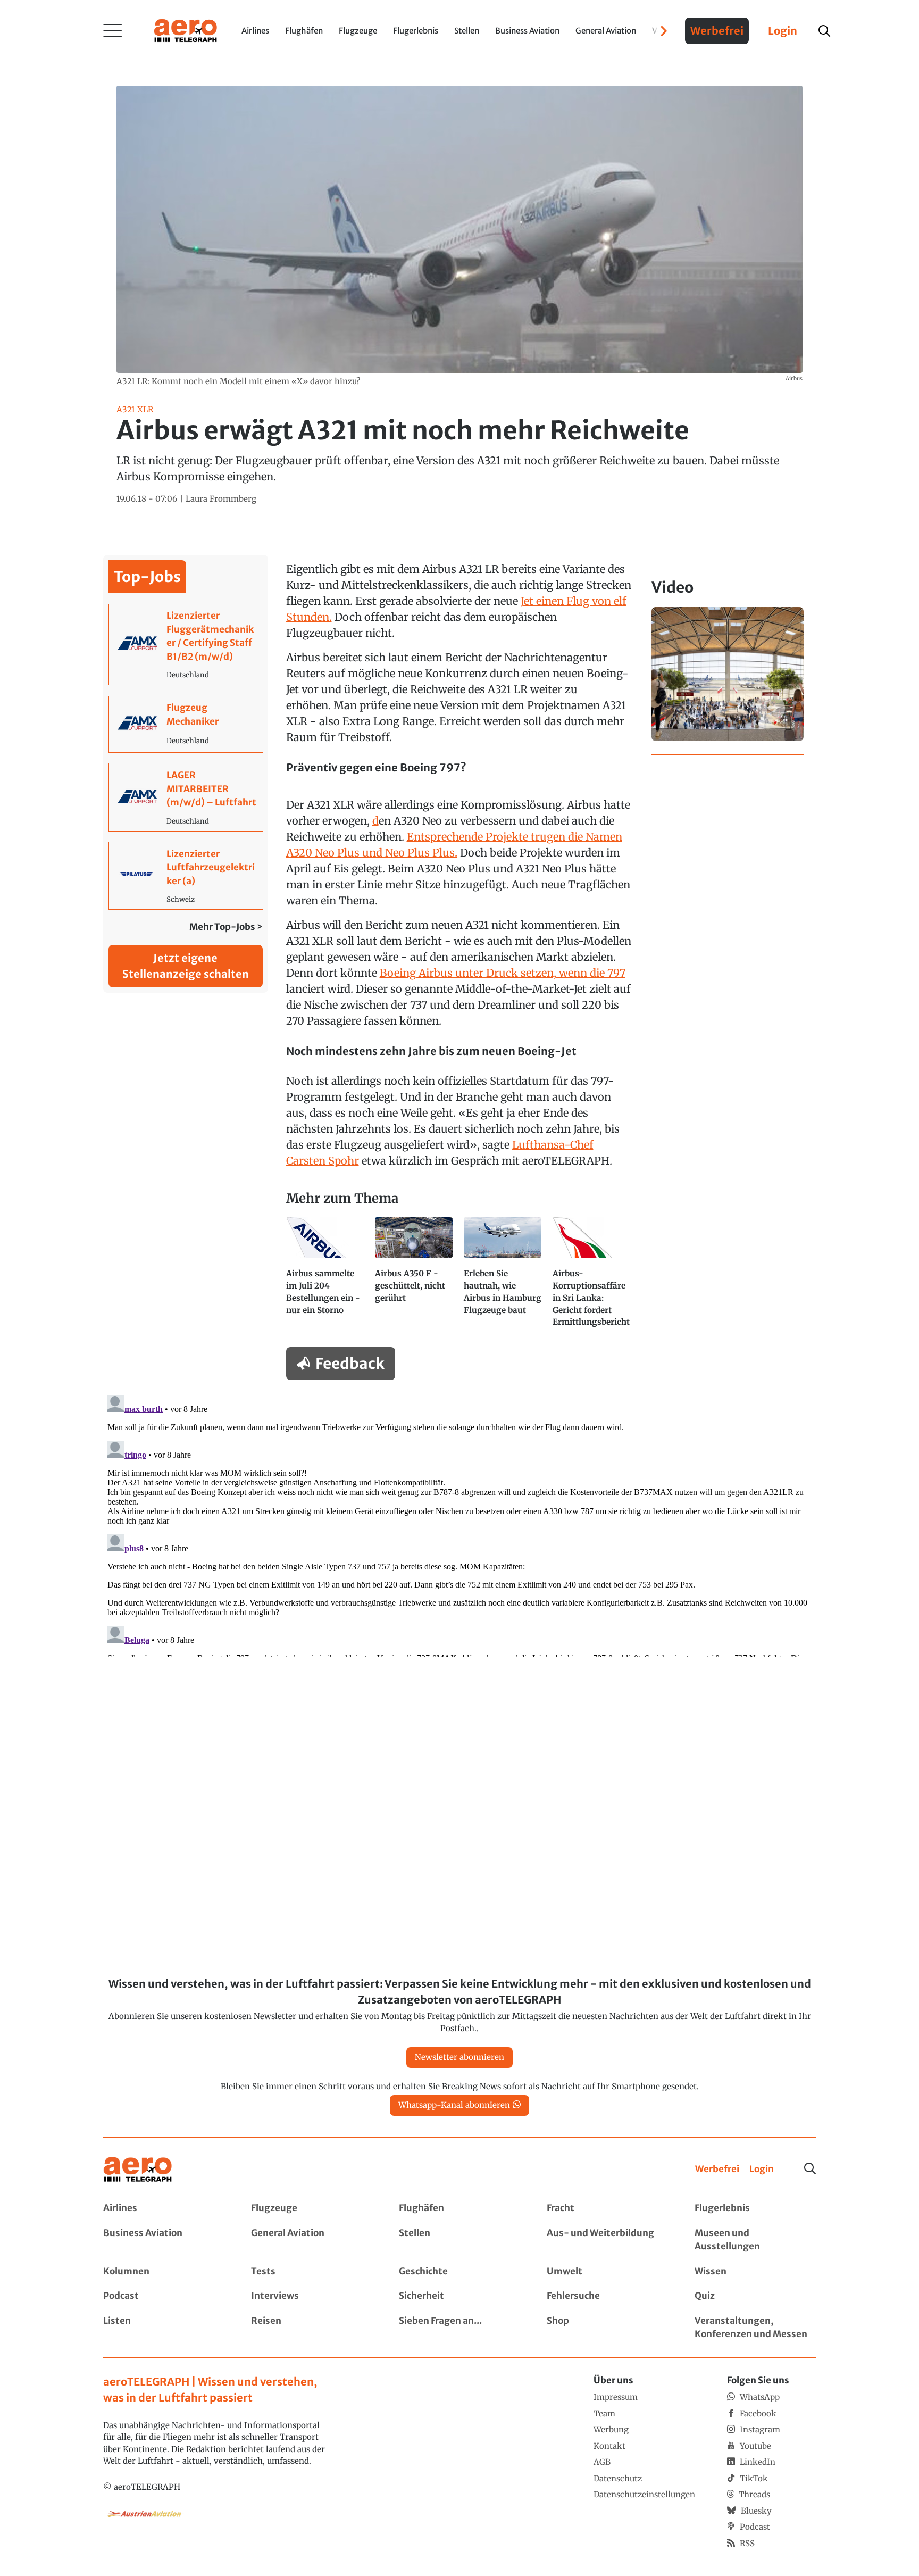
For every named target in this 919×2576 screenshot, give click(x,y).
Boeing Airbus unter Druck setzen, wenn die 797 (503, 973)
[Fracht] (607, 2208)
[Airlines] (164, 2208)
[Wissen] (755, 2272)
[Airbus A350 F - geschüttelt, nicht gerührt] (415, 1277)
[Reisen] (312, 2328)
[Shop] (607, 2328)
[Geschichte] (459, 2272)
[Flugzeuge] (312, 2208)
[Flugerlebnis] (755, 2208)
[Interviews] (312, 2296)
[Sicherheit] (459, 2296)
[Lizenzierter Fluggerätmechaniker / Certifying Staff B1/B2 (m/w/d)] (186, 644)
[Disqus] (459, 1524)
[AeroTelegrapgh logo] (138, 2170)
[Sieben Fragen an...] (459, 2328)
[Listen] (164, 2328)
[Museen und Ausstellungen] (755, 2240)
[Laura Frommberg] (221, 499)
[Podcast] (164, 2296)
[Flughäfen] (459, 2208)
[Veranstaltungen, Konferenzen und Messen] (755, 2328)
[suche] (824, 31)
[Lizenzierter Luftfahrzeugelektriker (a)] (186, 876)
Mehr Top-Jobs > (226, 927)
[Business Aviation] (164, 2240)
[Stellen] (459, 2240)
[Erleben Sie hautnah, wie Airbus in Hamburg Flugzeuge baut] (504, 1277)
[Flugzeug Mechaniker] (186, 724)
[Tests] (312, 2272)
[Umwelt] (607, 2272)
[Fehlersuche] (607, 2296)
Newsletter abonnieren (459, 2057)
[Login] (762, 2170)
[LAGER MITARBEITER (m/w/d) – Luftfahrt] (186, 797)
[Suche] (810, 2168)
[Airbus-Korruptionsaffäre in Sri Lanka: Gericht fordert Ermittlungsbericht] (593, 1277)
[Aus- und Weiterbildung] (607, 2240)
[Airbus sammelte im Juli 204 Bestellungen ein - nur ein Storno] (326, 1277)
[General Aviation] (312, 2240)
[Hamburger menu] (113, 31)
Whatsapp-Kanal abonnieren (454, 2105)
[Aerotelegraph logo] (186, 30)
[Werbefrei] (717, 2170)
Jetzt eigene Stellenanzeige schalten (186, 966)
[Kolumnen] (164, 2272)
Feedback (350, 1364)
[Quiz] (755, 2296)
